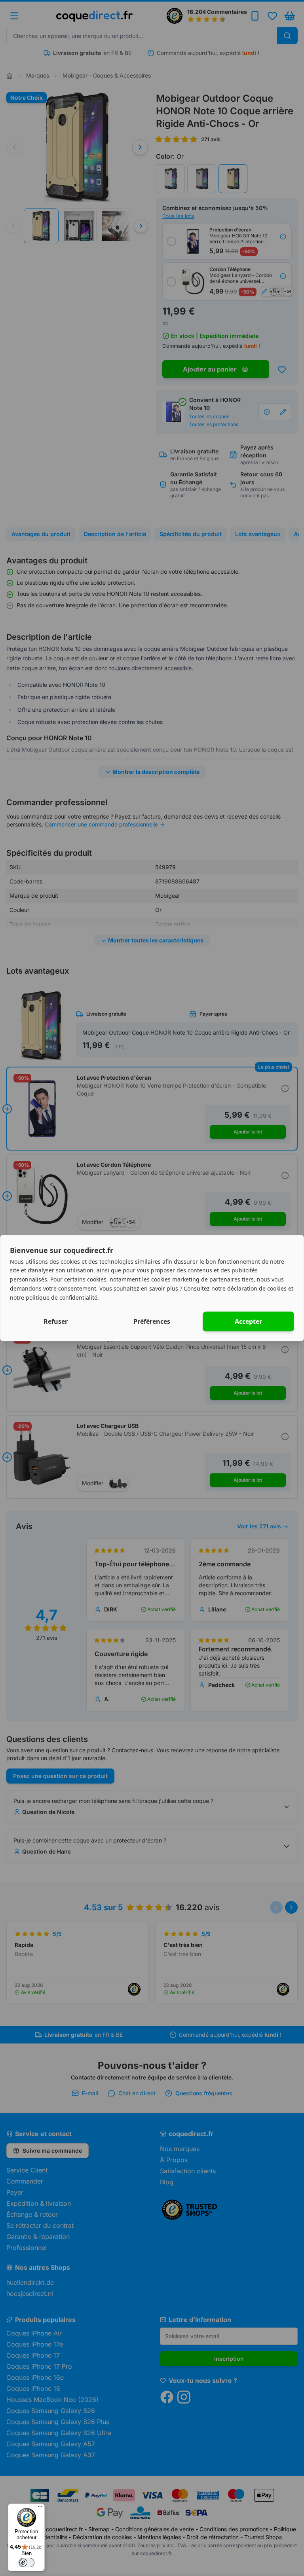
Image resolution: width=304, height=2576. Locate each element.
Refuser (56, 1321)
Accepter (248, 1321)
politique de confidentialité (62, 1297)
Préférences (152, 1321)
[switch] (27, 2563)
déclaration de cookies (257, 1288)
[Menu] (40, 2508)
